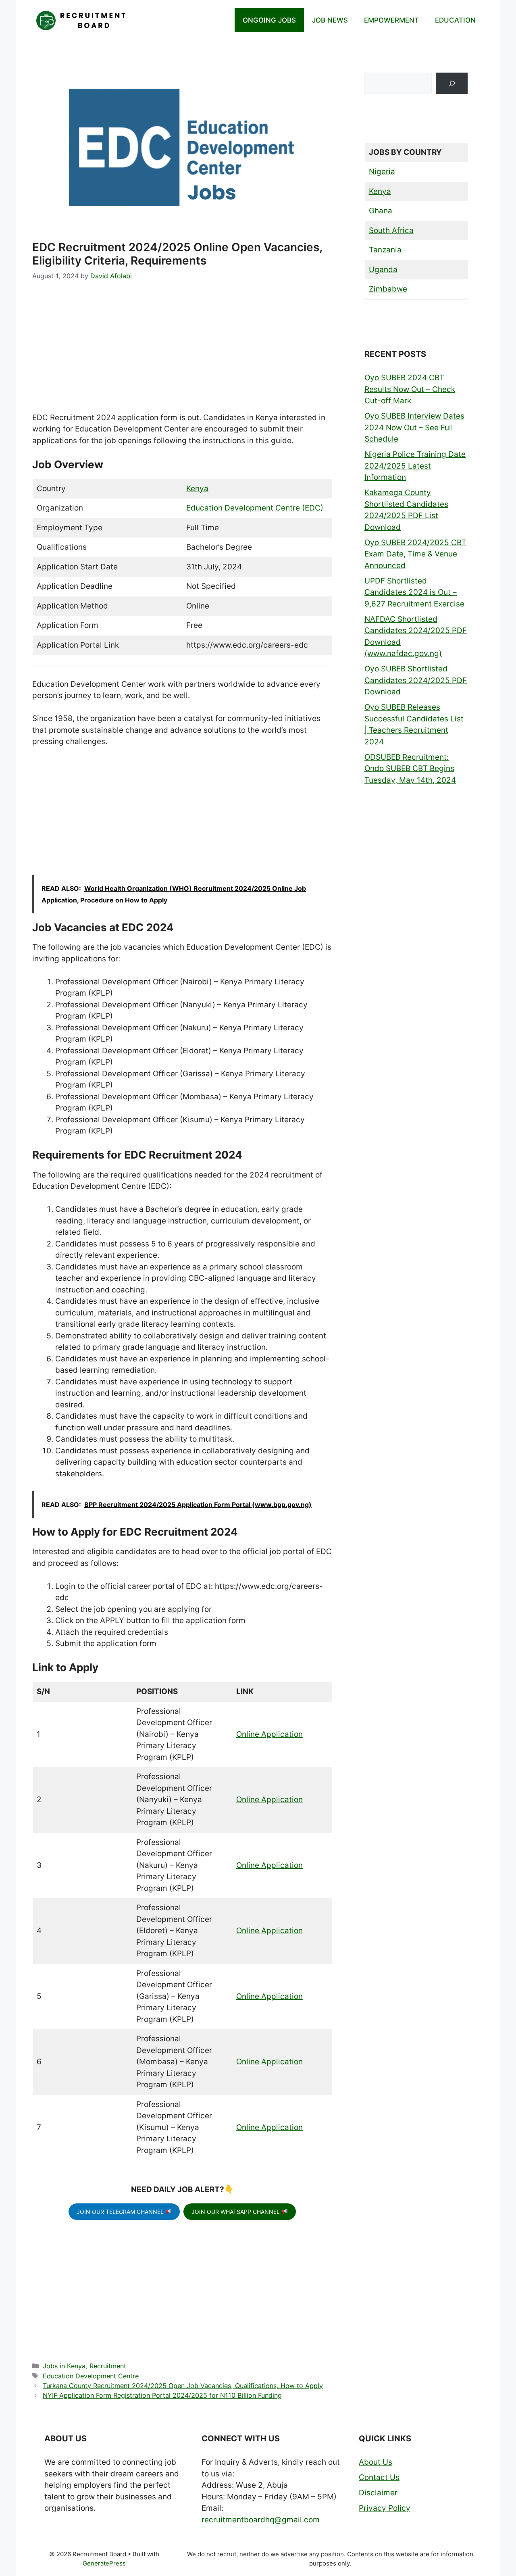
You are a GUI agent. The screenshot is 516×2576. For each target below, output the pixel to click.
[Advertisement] (182, 352)
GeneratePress (104, 2563)
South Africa (391, 230)
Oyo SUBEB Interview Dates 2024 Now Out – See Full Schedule (414, 427)
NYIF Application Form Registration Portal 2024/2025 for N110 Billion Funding (162, 2395)
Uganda (383, 270)
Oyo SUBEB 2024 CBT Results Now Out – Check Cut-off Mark (410, 389)
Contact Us (379, 2477)
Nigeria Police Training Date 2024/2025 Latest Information (415, 466)
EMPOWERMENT (391, 20)
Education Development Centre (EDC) (255, 508)
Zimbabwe (388, 289)
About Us (376, 2462)
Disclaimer (378, 2493)
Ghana (381, 211)
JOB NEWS (330, 20)
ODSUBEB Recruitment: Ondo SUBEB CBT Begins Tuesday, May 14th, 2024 (410, 769)
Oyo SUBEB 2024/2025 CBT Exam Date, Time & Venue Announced (415, 554)
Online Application (269, 1734)
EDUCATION (455, 20)
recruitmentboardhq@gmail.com (261, 2520)
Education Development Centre (91, 2376)
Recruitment (108, 2366)
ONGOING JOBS (269, 20)
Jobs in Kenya (64, 2366)
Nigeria (382, 172)
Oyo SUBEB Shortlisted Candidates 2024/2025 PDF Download (416, 680)
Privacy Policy (385, 2508)
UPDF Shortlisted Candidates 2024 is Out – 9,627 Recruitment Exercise (414, 592)
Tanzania (385, 250)
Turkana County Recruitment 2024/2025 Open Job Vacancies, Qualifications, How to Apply (183, 2386)
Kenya (197, 489)
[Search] (452, 83)
